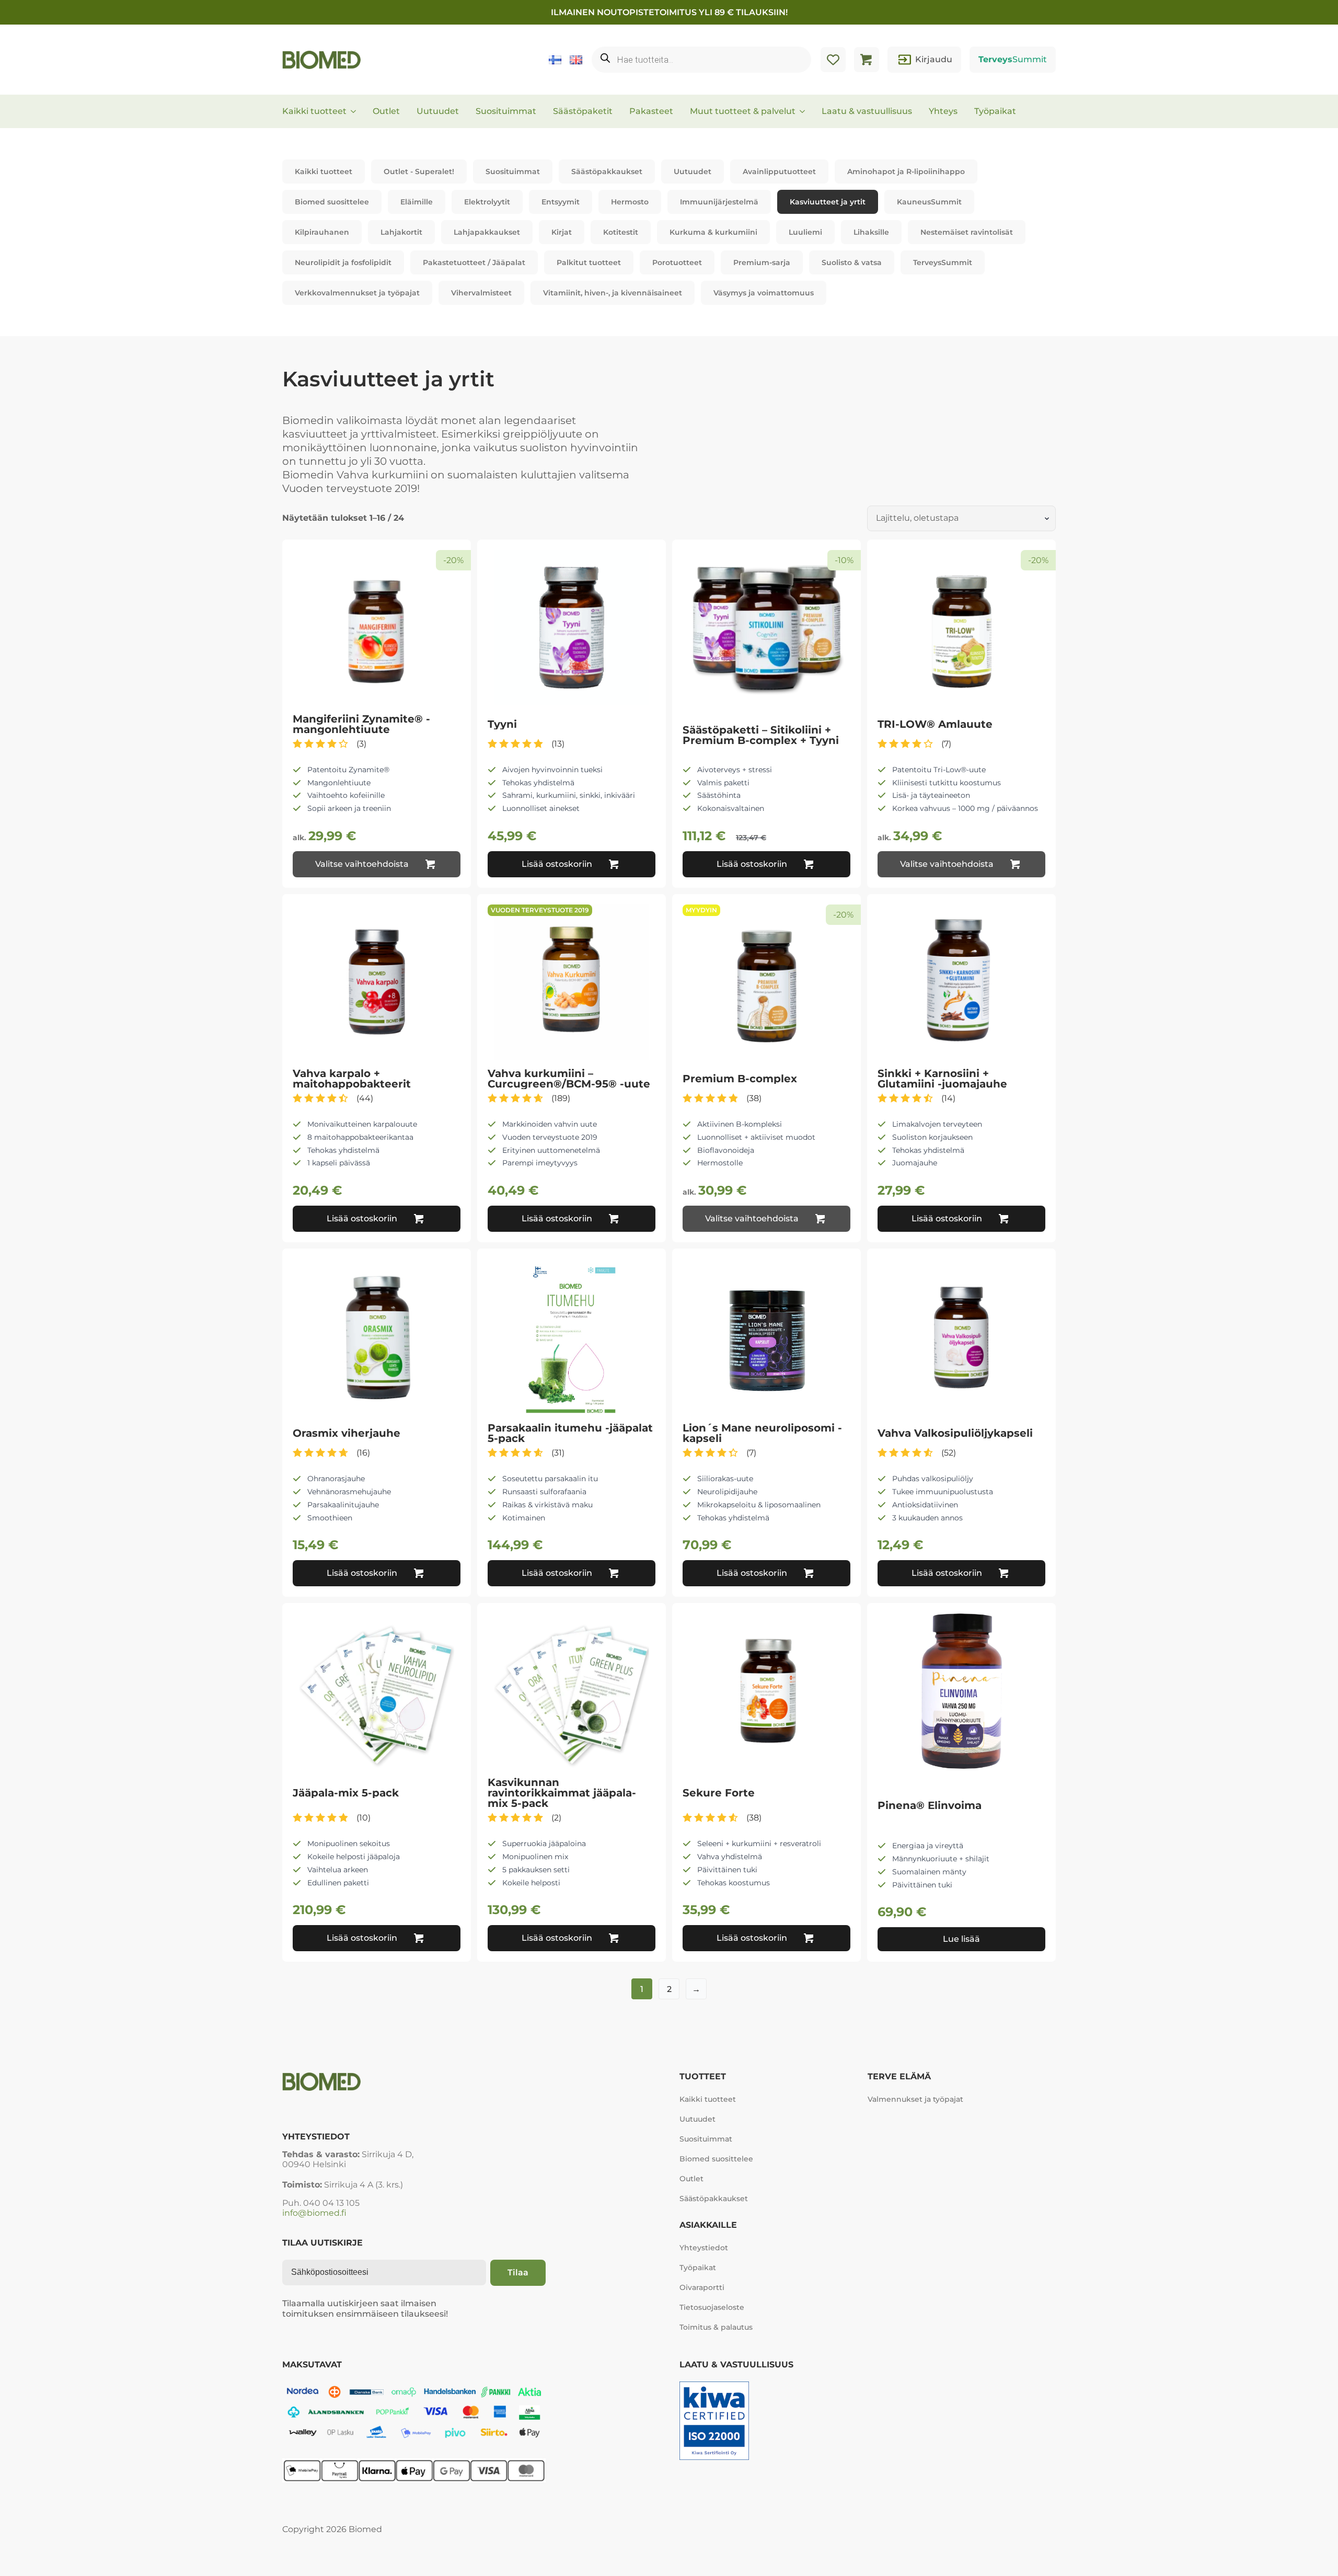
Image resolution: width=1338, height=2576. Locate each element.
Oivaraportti (702, 2287)
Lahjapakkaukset (487, 232)
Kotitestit (621, 232)
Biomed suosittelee (332, 202)
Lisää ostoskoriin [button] (557, 864)
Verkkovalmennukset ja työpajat (357, 293)
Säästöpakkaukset (607, 171)
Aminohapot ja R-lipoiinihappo (906, 171)
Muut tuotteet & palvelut (743, 111)
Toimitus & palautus (716, 2327)
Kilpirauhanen (322, 232)
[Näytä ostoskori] (867, 60)
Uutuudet (438, 111)
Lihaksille (871, 232)
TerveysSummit (943, 262)
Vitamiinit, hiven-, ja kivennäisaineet (613, 293)
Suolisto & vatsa (852, 262)
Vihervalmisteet (481, 293)
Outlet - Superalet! (419, 171)
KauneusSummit (929, 202)
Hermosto (630, 202)
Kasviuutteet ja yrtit (828, 202)
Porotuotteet (677, 262)
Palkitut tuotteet (589, 262)
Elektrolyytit (487, 202)
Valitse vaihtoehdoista (362, 864)
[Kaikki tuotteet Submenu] (356, 111)
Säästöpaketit (583, 111)
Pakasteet (651, 111)
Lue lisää (961, 1939)
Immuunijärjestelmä (719, 202)
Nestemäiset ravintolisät (967, 232)
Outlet (386, 111)
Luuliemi (805, 232)
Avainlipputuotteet (779, 171)
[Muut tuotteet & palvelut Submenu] (805, 111)
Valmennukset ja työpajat (915, 2099)
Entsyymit (561, 202)
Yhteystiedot (704, 2248)
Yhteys (943, 111)
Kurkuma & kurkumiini (713, 232)
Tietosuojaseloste (712, 2307)
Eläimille (417, 202)
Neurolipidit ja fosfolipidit (343, 262)
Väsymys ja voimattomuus (764, 293)
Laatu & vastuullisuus (867, 111)
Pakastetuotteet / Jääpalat (474, 262)
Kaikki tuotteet (314, 111)
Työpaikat (995, 111)
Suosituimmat (506, 111)
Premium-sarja (762, 262)
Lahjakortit (401, 232)
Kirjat (562, 232)
